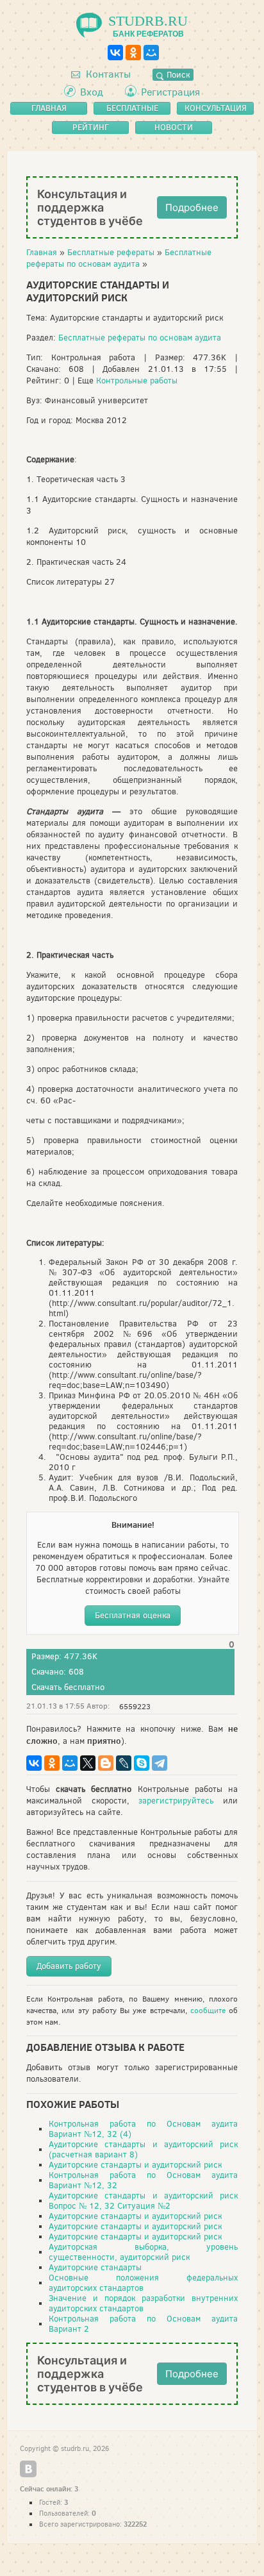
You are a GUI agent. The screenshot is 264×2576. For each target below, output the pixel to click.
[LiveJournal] (124, 1763)
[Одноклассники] (133, 53)
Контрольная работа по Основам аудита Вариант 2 (143, 2324)
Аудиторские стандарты (95, 2267)
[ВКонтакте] (115, 53)
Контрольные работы (137, 381)
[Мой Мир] (151, 53)
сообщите (208, 2011)
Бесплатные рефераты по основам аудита (119, 258)
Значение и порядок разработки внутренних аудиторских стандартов (143, 2303)
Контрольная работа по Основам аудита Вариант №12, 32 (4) (143, 2129)
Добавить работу (69, 1966)
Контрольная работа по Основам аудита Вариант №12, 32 (143, 2180)
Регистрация (170, 92)
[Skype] (142, 1763)
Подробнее (192, 207)
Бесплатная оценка (133, 1615)
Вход (92, 92)
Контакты (107, 74)
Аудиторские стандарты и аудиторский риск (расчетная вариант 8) (143, 2149)
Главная (42, 252)
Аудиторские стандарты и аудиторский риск (135, 2165)
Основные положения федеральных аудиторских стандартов (143, 2283)
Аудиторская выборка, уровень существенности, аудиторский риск (143, 2252)
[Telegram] (160, 1763)
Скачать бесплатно (68, 1687)
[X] (88, 1763)
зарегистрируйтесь (176, 1801)
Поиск (177, 75)
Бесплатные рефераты (111, 252)
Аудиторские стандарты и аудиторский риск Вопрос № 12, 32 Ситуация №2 (143, 2201)
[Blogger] (106, 1763)
